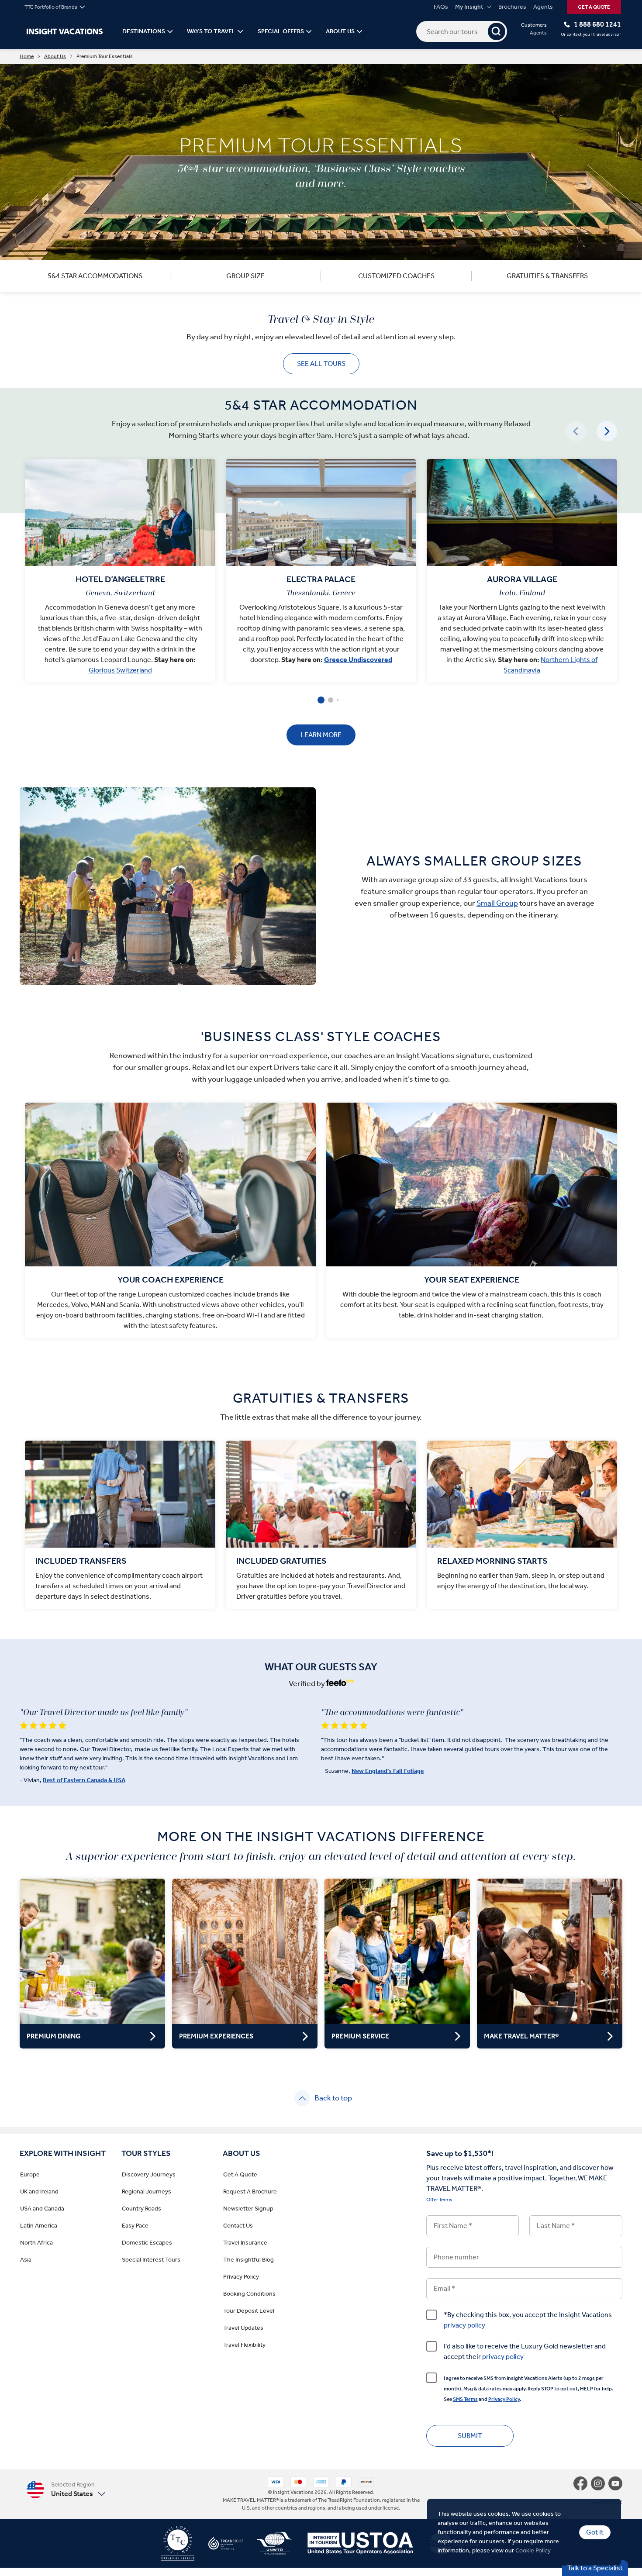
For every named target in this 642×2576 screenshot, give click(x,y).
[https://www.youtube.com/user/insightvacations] (615, 2483)
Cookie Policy (533, 2550)
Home (27, 56)
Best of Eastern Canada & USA (84, 1780)
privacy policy (464, 2325)
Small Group (497, 903)
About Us (55, 56)
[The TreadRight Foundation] (219, 2547)
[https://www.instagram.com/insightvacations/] (600, 2483)
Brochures (512, 7)
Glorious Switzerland (120, 670)
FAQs (441, 7)
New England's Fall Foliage (388, 1771)
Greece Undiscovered (358, 660)
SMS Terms (465, 2399)
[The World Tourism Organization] (268, 2547)
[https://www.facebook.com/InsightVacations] (582, 2483)
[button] (66, 2489)
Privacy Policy (504, 2399)
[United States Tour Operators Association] (353, 2547)
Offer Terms (439, 2200)
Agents (543, 7)
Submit (470, 2436)
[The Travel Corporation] (178, 2547)
